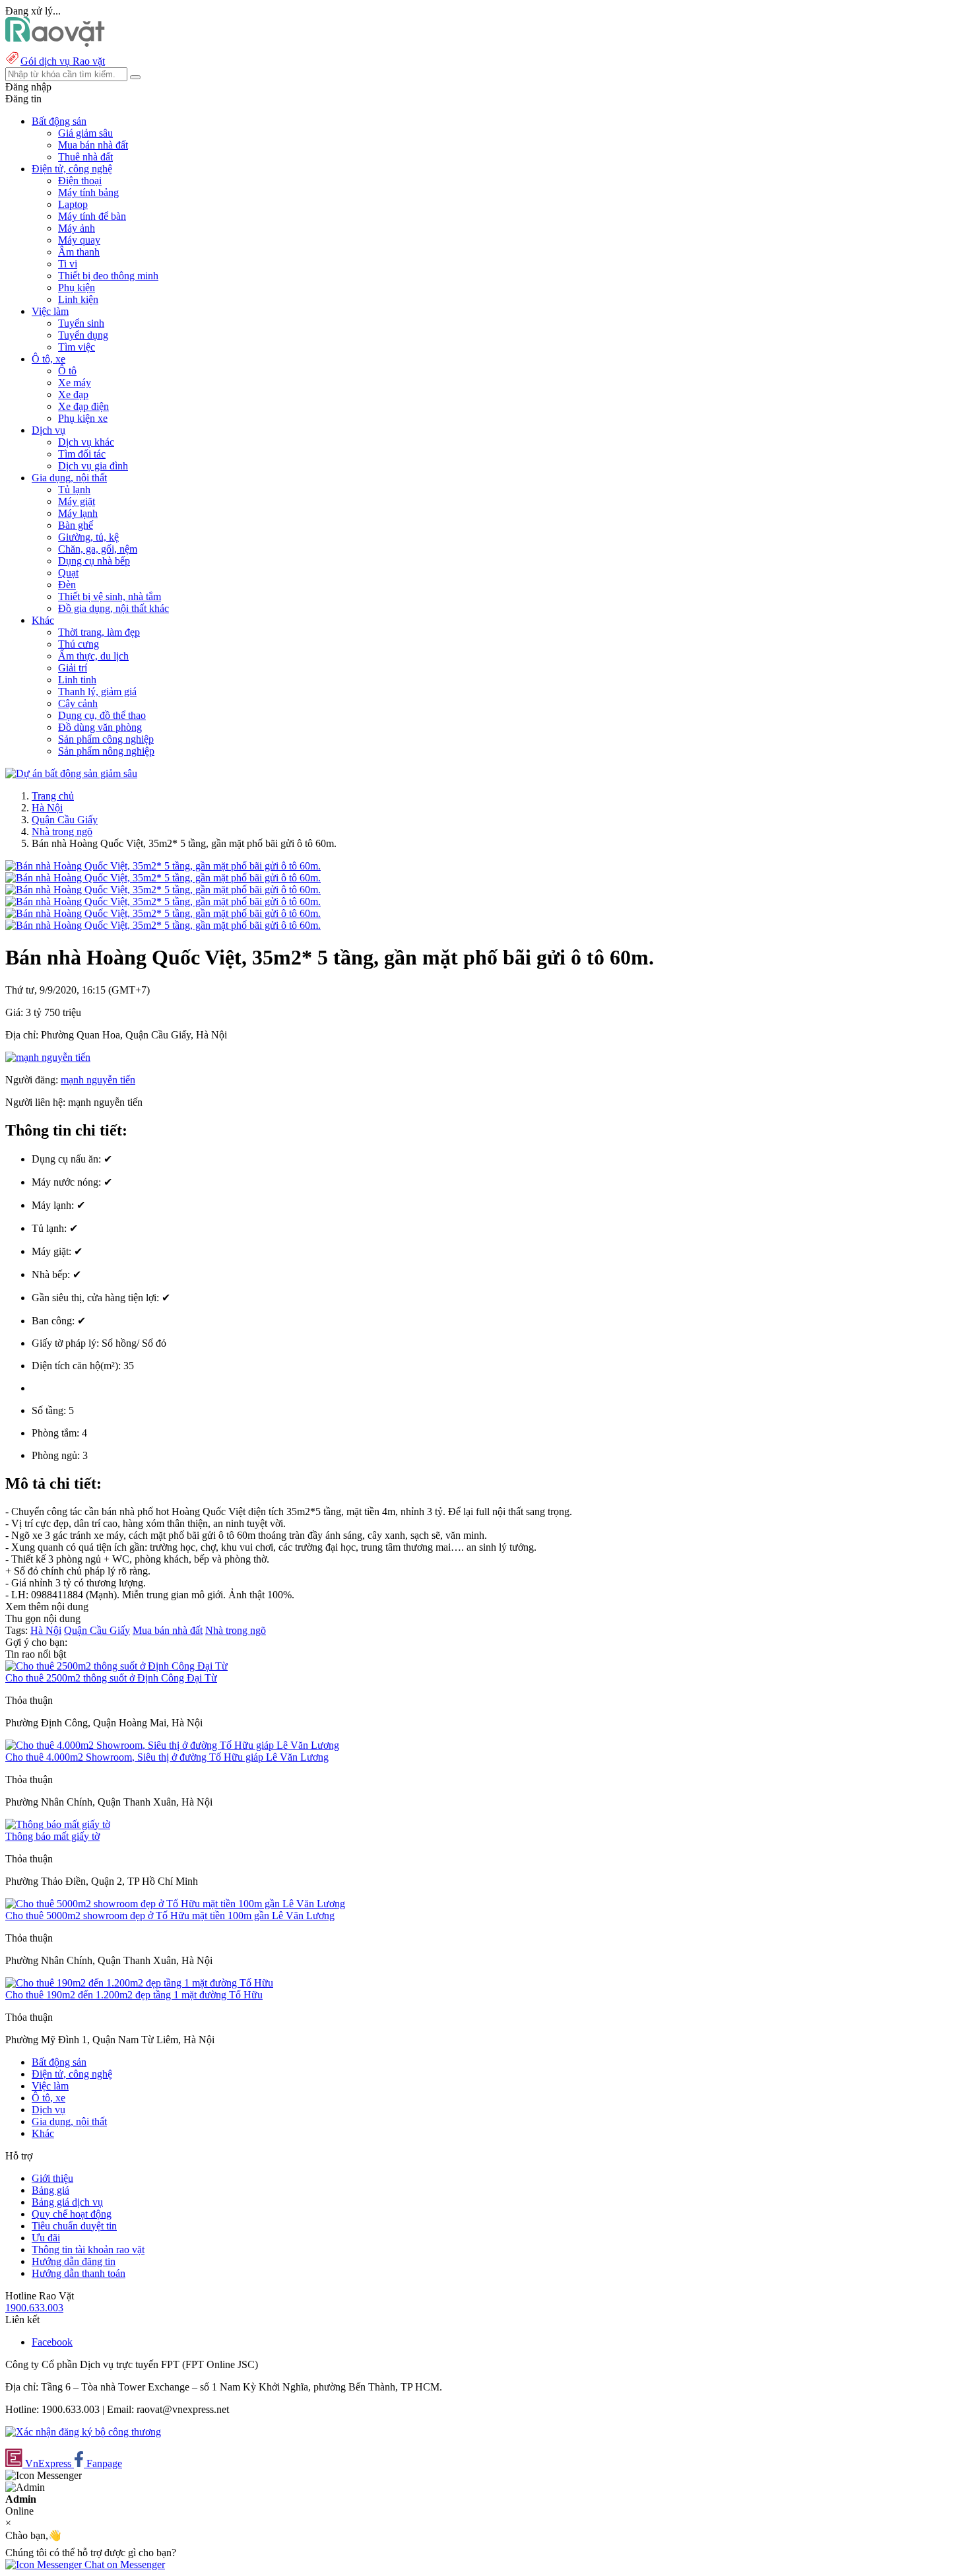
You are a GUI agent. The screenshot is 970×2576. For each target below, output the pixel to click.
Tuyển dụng (83, 335)
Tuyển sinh (81, 323)
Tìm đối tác (82, 454)
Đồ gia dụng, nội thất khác (113, 608)
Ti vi (68, 264)
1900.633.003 (34, 2308)
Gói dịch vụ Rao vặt (63, 61)
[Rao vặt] (55, 43)
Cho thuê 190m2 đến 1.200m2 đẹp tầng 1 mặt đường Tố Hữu (134, 1995)
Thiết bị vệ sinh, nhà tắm (110, 596)
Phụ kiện (77, 288)
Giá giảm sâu (85, 133)
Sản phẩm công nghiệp (106, 739)
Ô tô (67, 371)
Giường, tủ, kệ (88, 537)
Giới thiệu (52, 2178)
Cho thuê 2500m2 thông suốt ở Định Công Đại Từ (111, 1678)
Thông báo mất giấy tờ (52, 1836)
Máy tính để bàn (92, 216)
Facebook (52, 2342)
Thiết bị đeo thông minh (108, 276)
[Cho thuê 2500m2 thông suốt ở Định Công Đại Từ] (116, 1666)
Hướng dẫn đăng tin (74, 2261)
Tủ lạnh (74, 490)
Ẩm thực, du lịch (93, 656)
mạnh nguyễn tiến (98, 1080)
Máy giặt (77, 501)
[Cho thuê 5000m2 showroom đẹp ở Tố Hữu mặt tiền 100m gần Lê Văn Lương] (175, 1904)
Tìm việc (77, 347)
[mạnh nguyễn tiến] (48, 1057)
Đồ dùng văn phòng (100, 727)
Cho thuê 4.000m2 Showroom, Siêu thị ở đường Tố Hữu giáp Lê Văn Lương (167, 1757)
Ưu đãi (46, 2238)
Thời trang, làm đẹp (99, 632)
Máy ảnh (77, 228)
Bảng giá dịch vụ (67, 2202)
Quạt (68, 573)
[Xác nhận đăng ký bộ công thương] (83, 2432)
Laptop (73, 204)
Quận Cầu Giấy (65, 820)
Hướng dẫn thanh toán (79, 2273)
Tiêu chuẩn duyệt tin (74, 2226)
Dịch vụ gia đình (93, 466)
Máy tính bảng (88, 192)
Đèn (67, 585)
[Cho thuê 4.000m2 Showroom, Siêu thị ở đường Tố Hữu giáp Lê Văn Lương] (172, 1745)
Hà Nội (47, 808)
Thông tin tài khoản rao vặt (88, 2250)
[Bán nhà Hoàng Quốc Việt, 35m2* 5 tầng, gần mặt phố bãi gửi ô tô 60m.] (163, 866)
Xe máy (75, 383)
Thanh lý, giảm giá (97, 692)
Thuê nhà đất (85, 157)
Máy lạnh (78, 513)
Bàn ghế (76, 525)
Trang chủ (53, 796)
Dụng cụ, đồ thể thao (102, 715)
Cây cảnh (78, 703)
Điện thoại (80, 181)
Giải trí (73, 668)
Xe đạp (73, 394)
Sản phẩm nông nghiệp (106, 751)
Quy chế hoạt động (72, 2214)
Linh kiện (78, 299)
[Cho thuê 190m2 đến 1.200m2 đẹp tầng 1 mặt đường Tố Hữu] (139, 1983)
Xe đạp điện (83, 406)
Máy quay (79, 240)
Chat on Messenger (123, 2564)
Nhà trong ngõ (62, 831)
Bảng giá (50, 2190)
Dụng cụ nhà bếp (94, 561)
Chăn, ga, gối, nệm (98, 549)
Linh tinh (77, 680)
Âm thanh (79, 252)
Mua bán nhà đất (93, 145)
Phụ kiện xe (83, 418)
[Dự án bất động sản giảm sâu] (71, 773)
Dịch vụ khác (86, 442)
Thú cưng (79, 644)
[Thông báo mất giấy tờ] (58, 1824)
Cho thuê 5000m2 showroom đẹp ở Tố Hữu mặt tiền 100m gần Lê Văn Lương (170, 1915)
